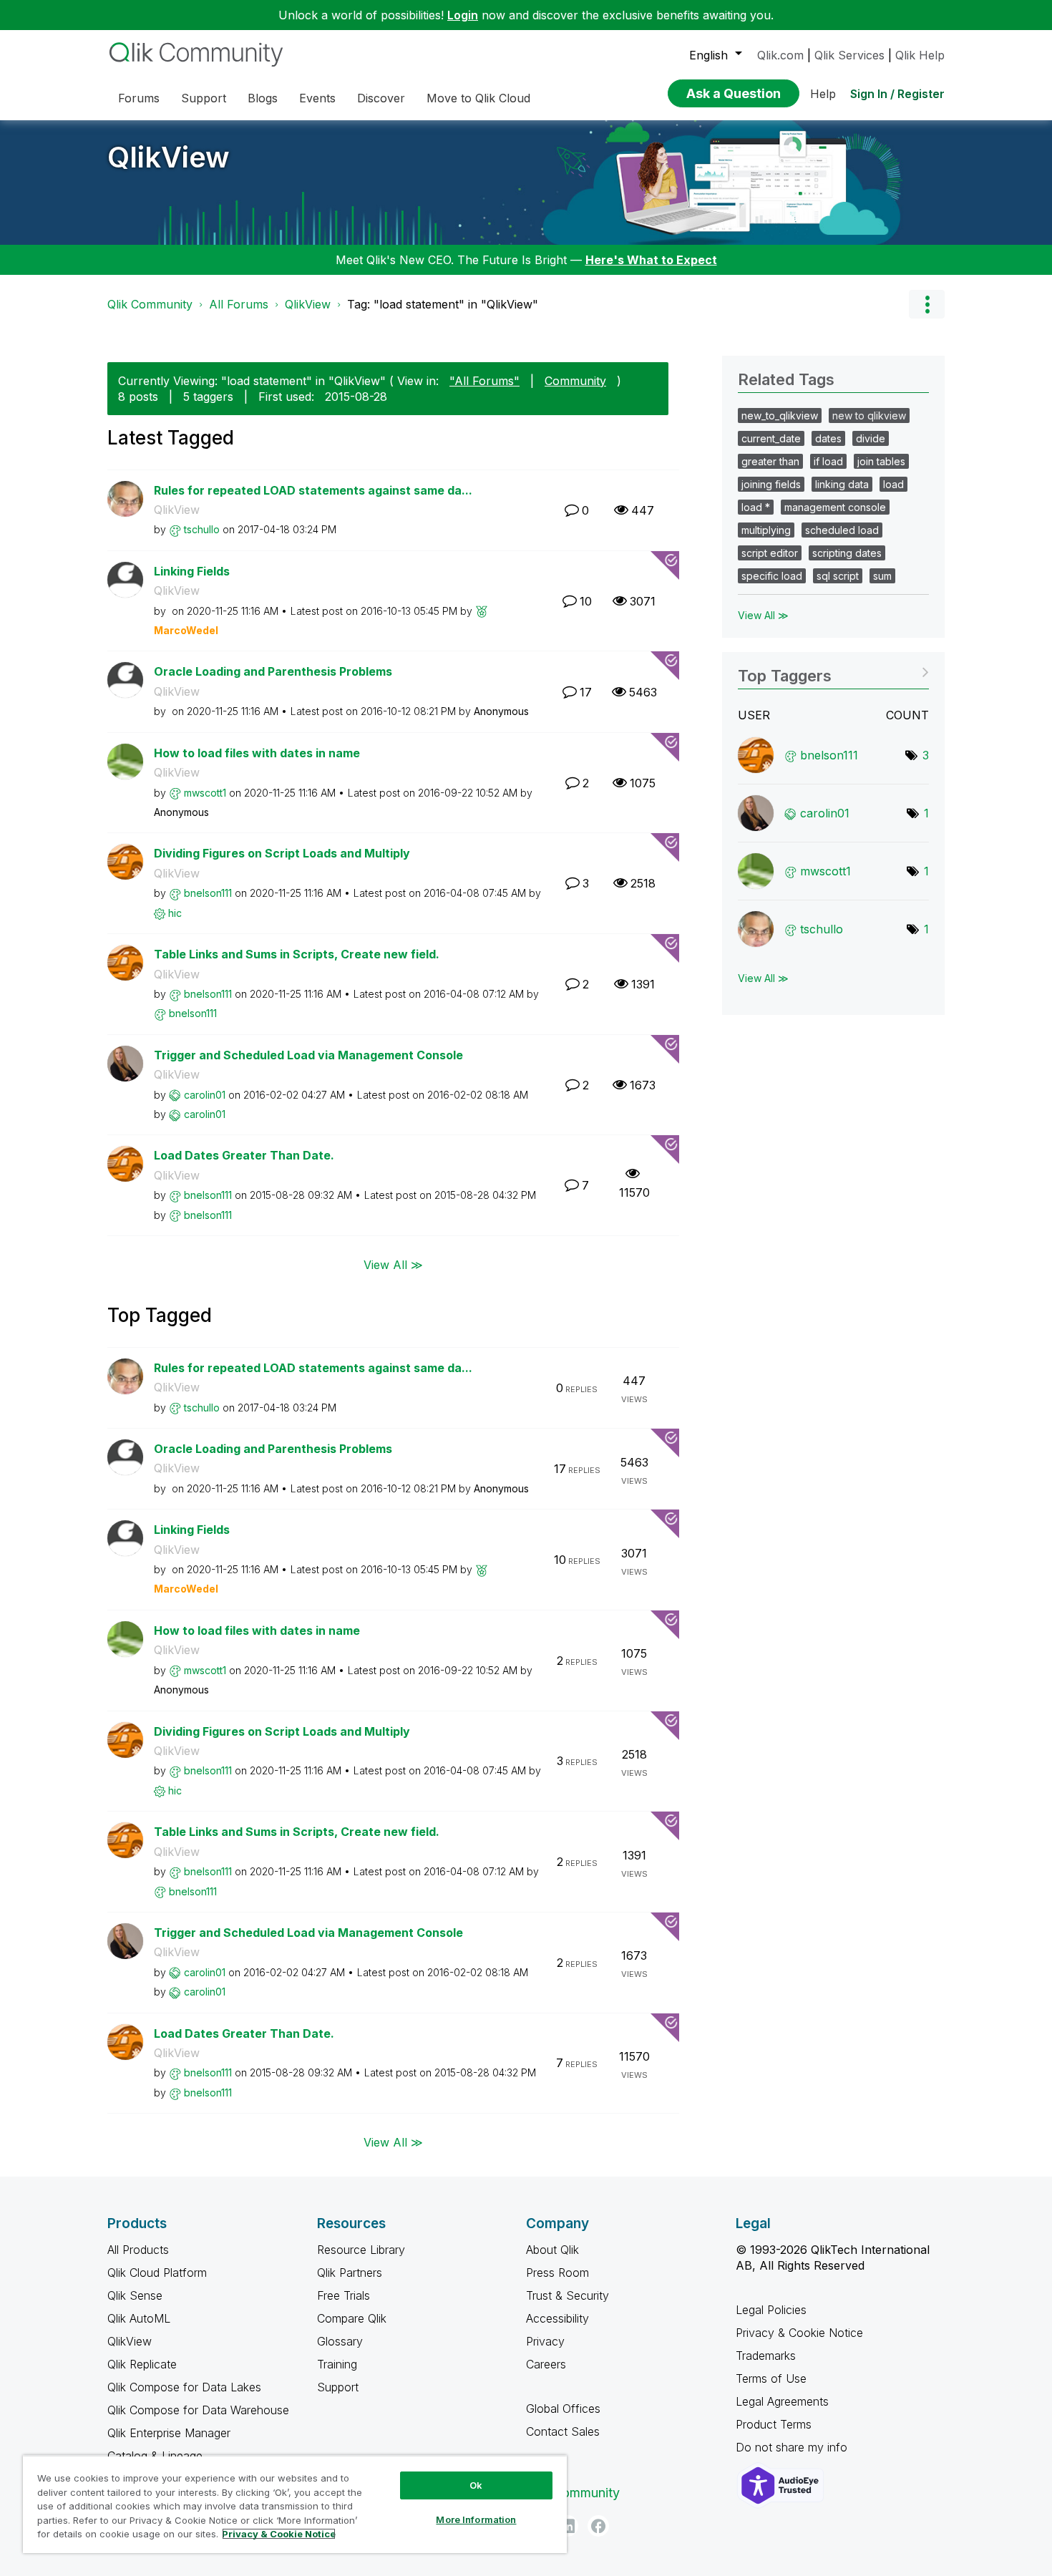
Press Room (557, 2273)
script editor (770, 553)
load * (756, 507)
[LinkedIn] (568, 2526)
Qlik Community (150, 304)
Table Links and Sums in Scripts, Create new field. (297, 954)
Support (338, 2387)
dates (828, 438)
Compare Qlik (352, 2318)
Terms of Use (771, 2378)
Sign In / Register (897, 94)
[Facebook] (598, 2526)
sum (882, 576)
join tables (881, 461)
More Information (476, 2519)
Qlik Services (849, 55)
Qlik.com (780, 55)
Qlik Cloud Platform (157, 2273)
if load (828, 461)
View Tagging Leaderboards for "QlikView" (833, 671)
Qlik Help (920, 55)
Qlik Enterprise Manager (169, 2433)
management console (835, 507)
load (893, 484)
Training (337, 2364)
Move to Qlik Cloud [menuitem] (478, 98)
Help (823, 94)
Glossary (340, 2341)
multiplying (766, 530)
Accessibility (557, 2318)
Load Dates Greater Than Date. (244, 1155)
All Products (138, 2250)
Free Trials (344, 2295)
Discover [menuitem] (381, 98)
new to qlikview (869, 415)
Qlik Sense (135, 2295)
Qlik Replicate (142, 2364)
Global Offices (563, 2409)
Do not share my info (793, 2447)
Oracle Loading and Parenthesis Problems (273, 671)
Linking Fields (192, 571)
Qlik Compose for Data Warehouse (198, 2410)
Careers (546, 2364)
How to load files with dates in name (257, 753)
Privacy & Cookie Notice (799, 2333)
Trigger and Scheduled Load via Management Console (308, 1055)
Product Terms (774, 2424)
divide (871, 438)
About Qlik (552, 2250)
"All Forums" (484, 381)
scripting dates (847, 553)
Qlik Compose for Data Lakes (184, 2387)
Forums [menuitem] (139, 98)
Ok (476, 2485)
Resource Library (361, 2250)
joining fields (771, 484)
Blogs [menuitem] (263, 98)
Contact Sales (563, 2431)
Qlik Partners (350, 2273)
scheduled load (842, 530)
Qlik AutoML (139, 2318)
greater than (770, 461)
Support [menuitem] (204, 98)
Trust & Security (568, 2295)
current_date (771, 438)
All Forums (239, 304)
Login (463, 15)
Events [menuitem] (317, 98)
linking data (842, 484)
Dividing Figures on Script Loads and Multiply (282, 853)
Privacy (545, 2341)
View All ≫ (393, 1264)
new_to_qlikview (780, 415)
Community (575, 381)
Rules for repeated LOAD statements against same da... (313, 490)
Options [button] (927, 304)
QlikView (169, 157)
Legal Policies (771, 2310)
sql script (838, 576)
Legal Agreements (782, 2401)
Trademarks (766, 2356)
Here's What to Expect (651, 260)
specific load (772, 576)
